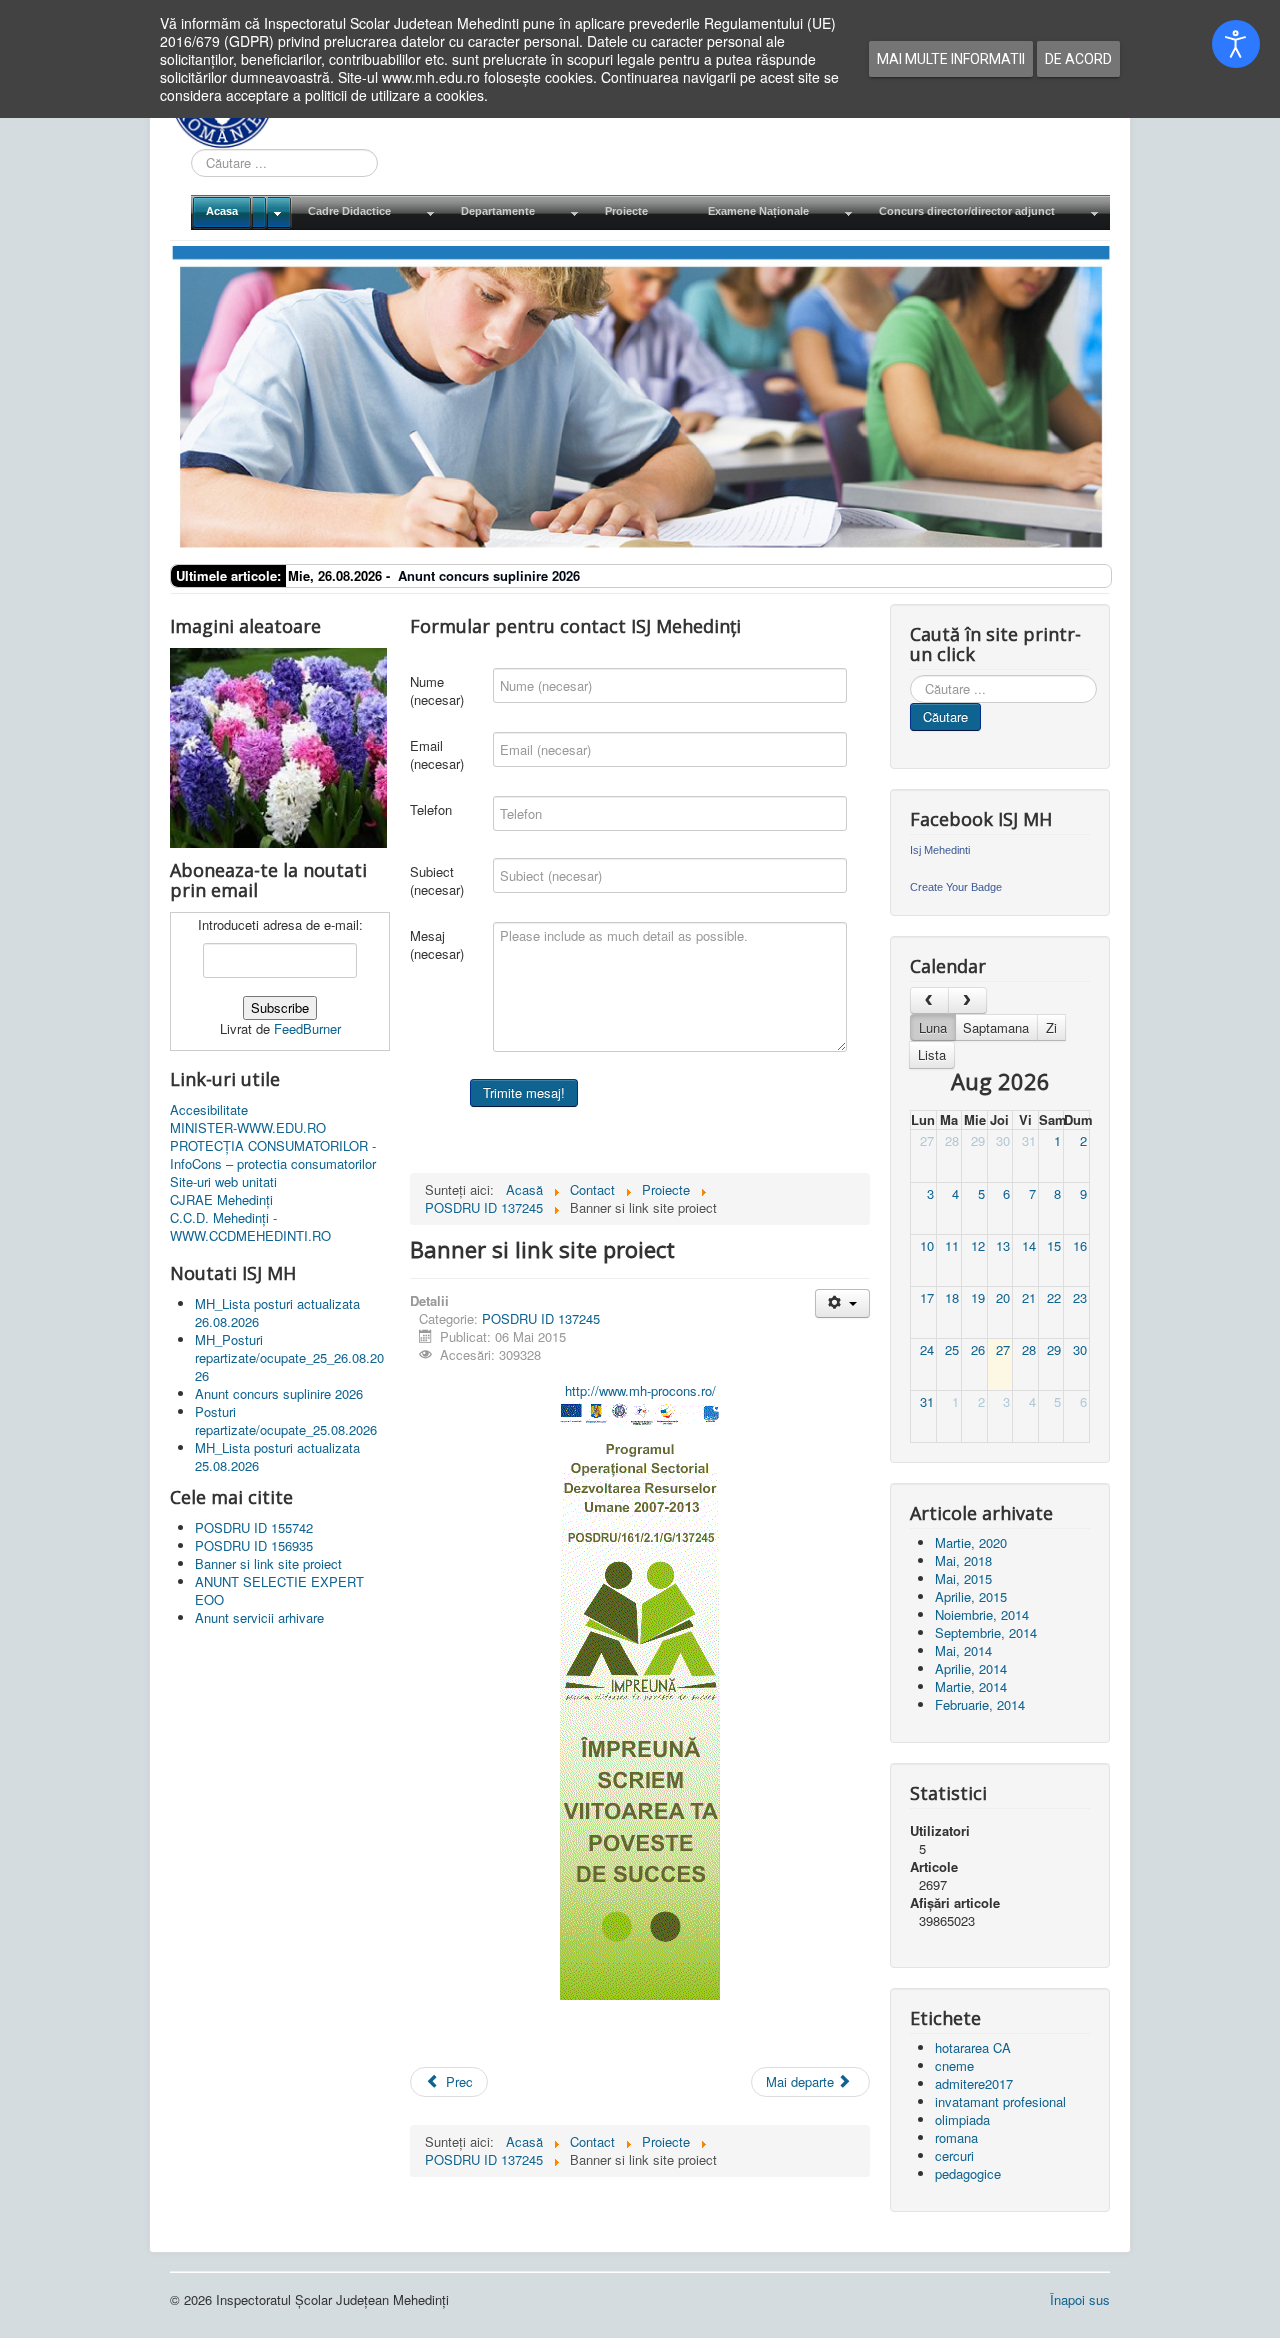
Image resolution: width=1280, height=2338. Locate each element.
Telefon (431, 809)
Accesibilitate (209, 1110)
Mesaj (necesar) (437, 944)
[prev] (929, 1000)
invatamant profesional (1000, 2101)
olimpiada (962, 2119)
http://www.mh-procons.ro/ (640, 1390)
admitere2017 (974, 2083)
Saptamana (996, 1027)
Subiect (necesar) (437, 880)
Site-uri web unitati (223, 1182)
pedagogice (968, 2173)
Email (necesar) (437, 754)
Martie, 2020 (971, 1542)
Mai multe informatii (951, 59)
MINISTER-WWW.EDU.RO (248, 1128)
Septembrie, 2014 (986, 1632)
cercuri (954, 2155)
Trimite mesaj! (524, 1092)
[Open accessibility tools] (1236, 44)
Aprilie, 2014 (971, 1668)
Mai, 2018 (963, 1560)
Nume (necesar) (437, 690)
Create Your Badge (956, 887)
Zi (1051, 1027)
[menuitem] (242, 212)
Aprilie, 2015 (971, 1596)
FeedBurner (307, 1028)
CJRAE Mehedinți (221, 1200)
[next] (967, 1000)
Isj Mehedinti (940, 850)
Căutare (945, 716)
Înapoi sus (1080, 2299)
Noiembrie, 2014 (982, 1614)
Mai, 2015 (963, 1578)
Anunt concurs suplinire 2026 (489, 575)
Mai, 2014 (963, 1650)
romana (956, 2137)
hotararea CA (973, 2047)
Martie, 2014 (971, 1686)
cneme (954, 2065)
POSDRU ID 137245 (541, 1318)
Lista (932, 1054)
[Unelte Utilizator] (842, 1303)
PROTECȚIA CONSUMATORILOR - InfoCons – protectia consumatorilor (273, 1155)
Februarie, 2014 (980, 1704)
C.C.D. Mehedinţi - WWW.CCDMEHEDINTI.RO (250, 1227)
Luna (933, 1027)
